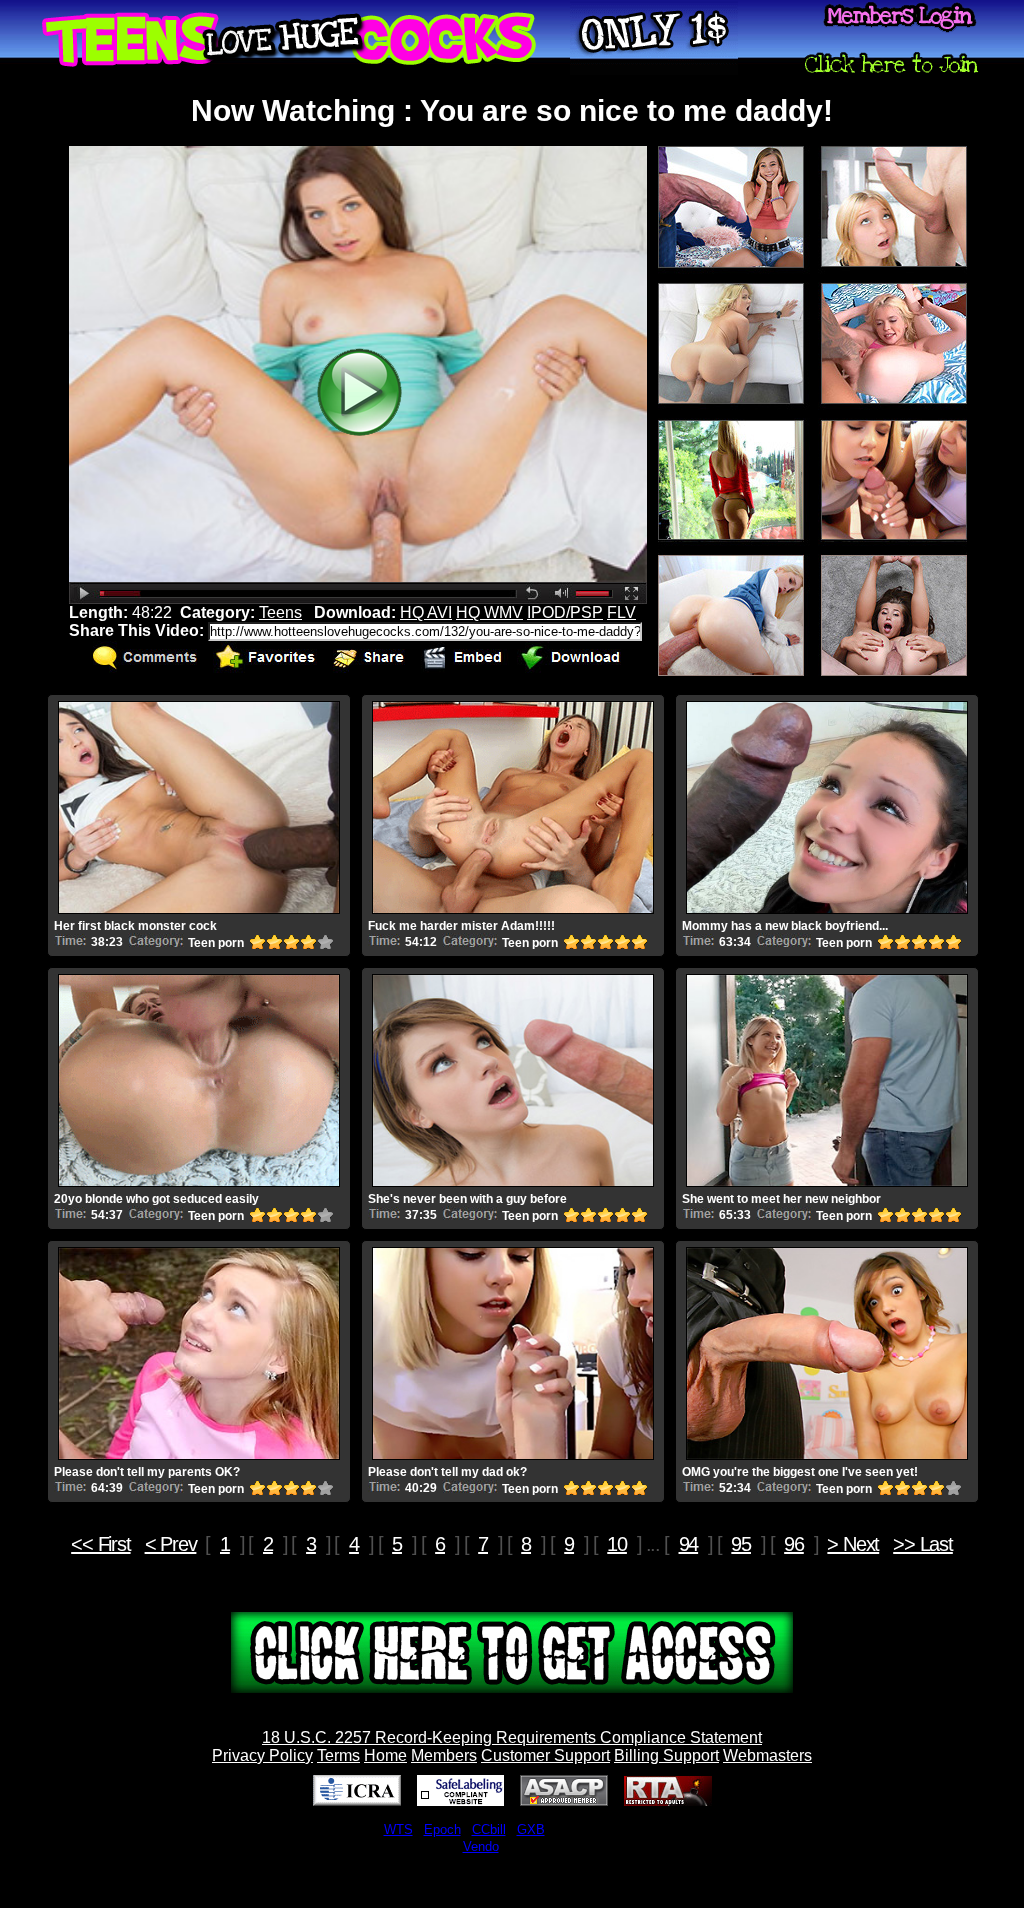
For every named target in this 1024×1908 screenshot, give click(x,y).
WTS (398, 1829)
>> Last (923, 1544)
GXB (531, 1829)
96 (794, 1544)
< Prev (171, 1544)
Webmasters (767, 1755)
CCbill (489, 1829)
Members (444, 1755)
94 (689, 1544)
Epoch (442, 1829)
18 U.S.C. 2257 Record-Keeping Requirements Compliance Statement (512, 1737)
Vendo (481, 1846)
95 (741, 1544)
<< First (100, 1544)
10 (617, 1544)
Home (385, 1755)
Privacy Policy (262, 1755)
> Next (853, 1544)
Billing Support (666, 1755)
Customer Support (545, 1755)
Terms (338, 1755)
